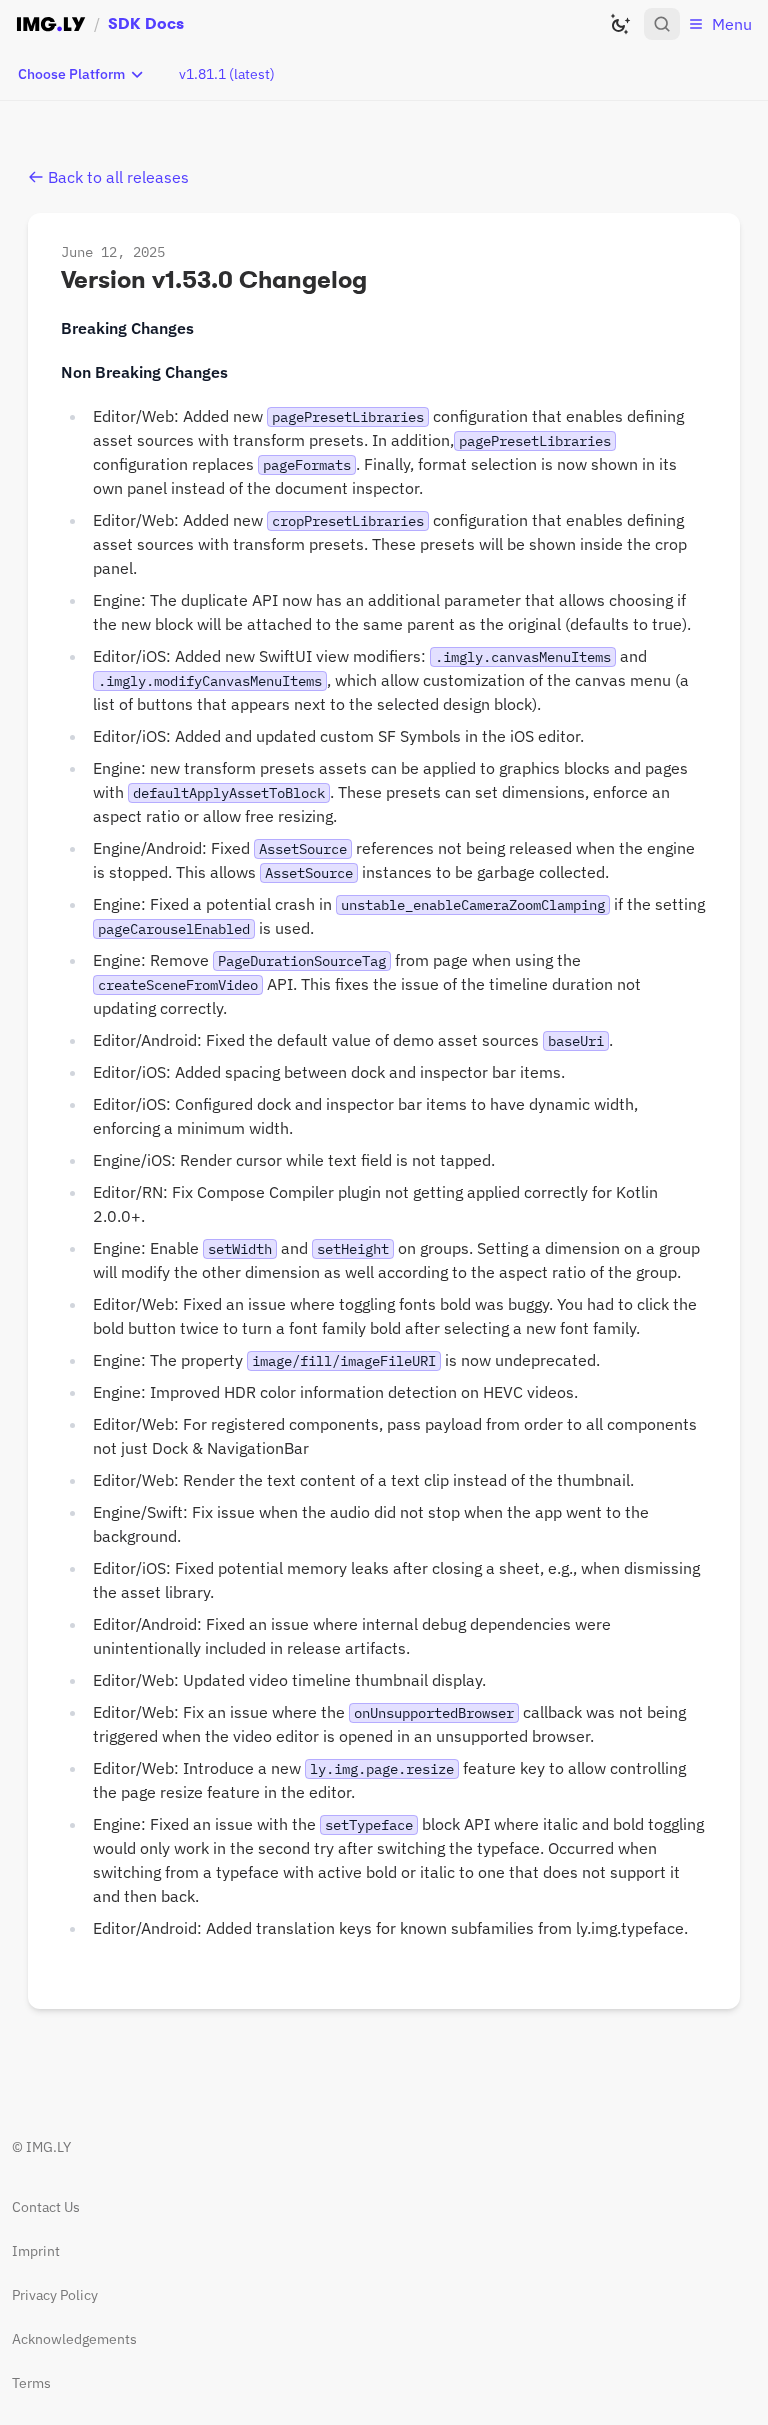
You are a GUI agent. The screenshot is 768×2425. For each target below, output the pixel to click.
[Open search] (662, 24)
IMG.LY (48, 2147)
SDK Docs (146, 23)
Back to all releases (118, 177)
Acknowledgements (74, 2339)
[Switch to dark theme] (620, 24)
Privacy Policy (55, 2295)
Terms (31, 2383)
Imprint (36, 2251)
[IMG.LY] (51, 24)
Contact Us (46, 2207)
